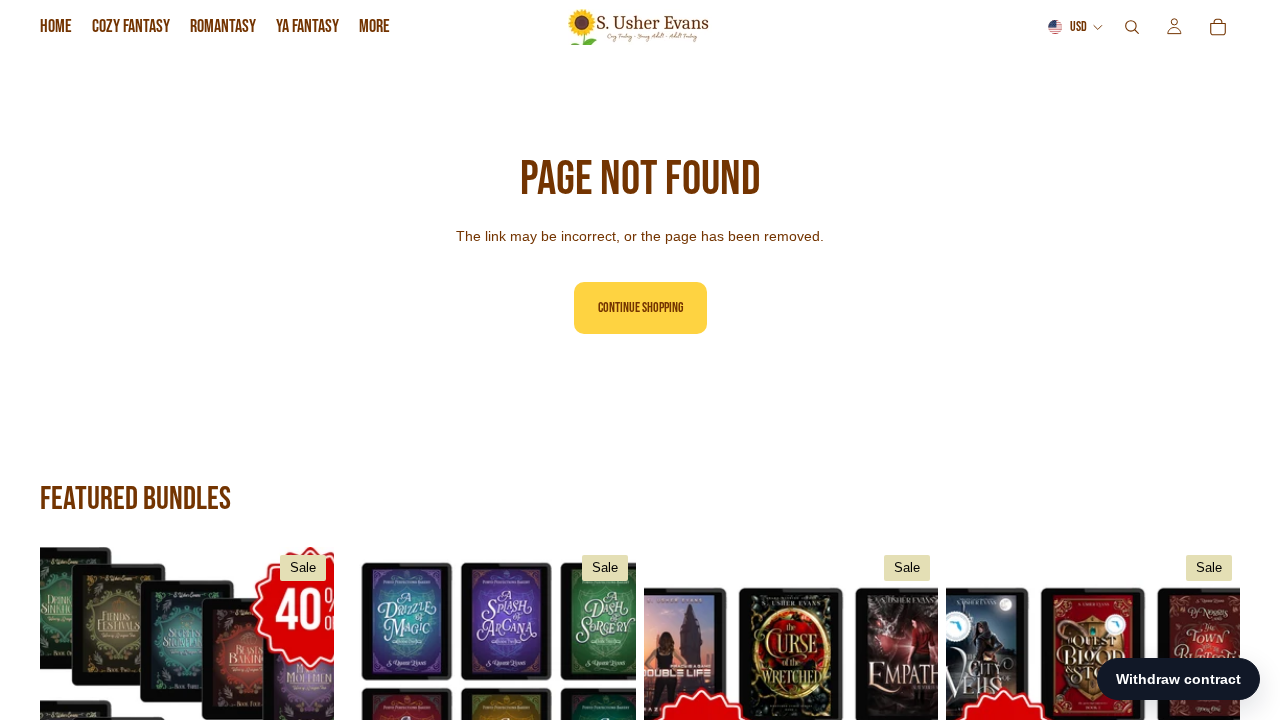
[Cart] (1218, 27)
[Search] (1132, 27)
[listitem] (374, 27)
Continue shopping (640, 307)
